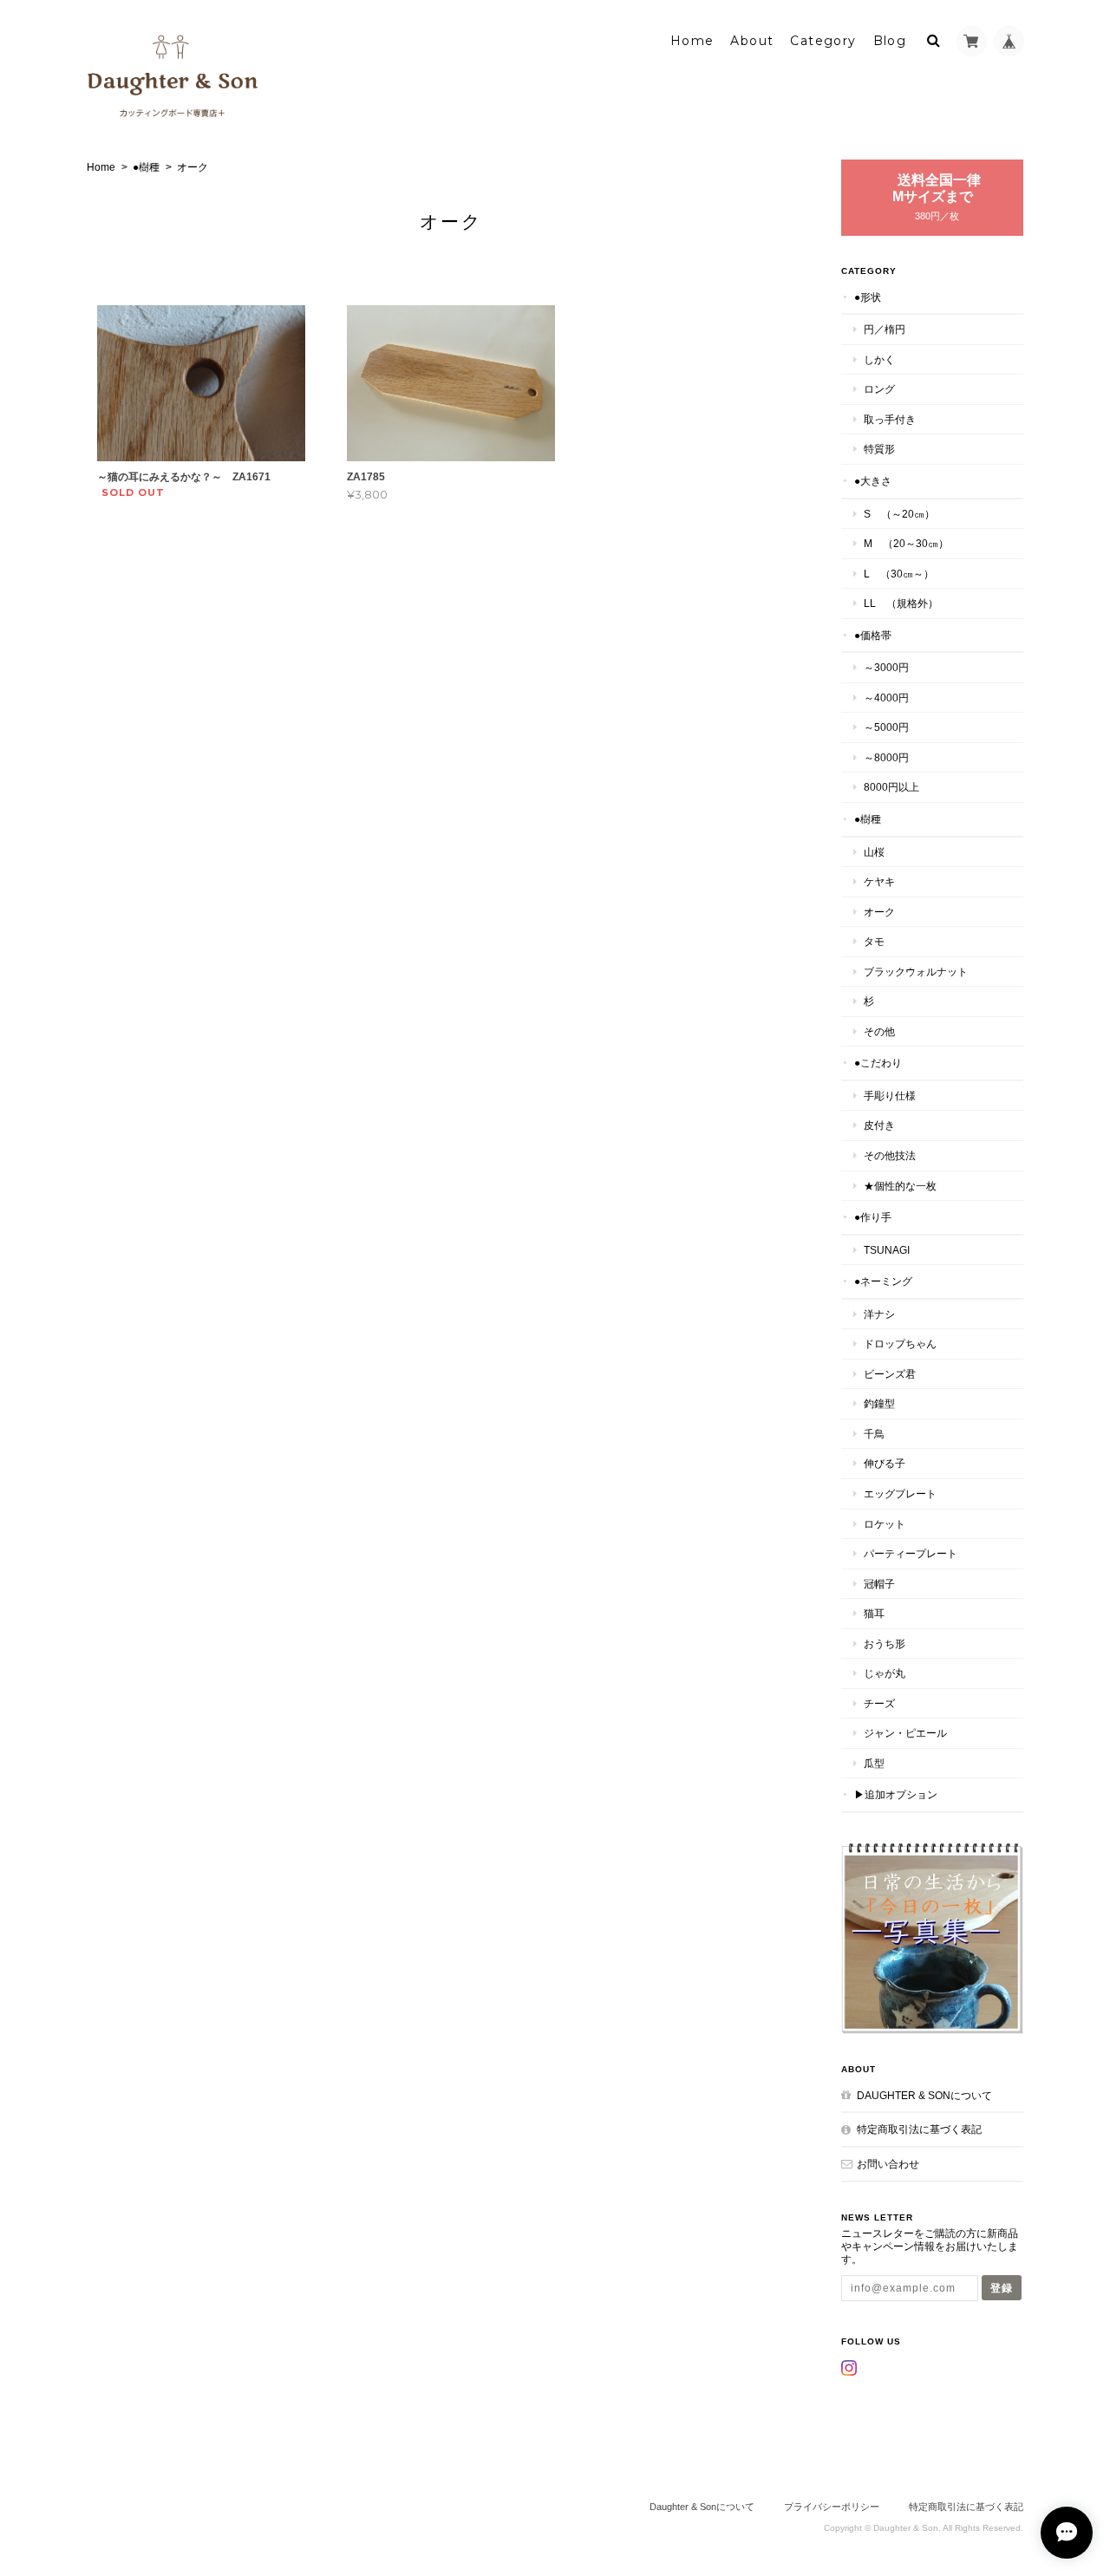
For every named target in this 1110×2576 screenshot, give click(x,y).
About (752, 41)
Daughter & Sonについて (924, 2095)
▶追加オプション (896, 1794)
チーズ (879, 1703)
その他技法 (890, 1155)
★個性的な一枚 (900, 1186)
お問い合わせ (888, 2164)
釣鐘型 (879, 1403)
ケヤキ (879, 881)
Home (692, 41)
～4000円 (886, 698)
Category (823, 41)
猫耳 (874, 1613)
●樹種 (146, 167)
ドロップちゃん (900, 1343)
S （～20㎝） (899, 514)
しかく (879, 359)
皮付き (879, 1125)
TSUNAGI (887, 1250)
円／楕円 (885, 329)
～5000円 (886, 727)
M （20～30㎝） (906, 543)
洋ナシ (879, 1314)
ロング (879, 389)
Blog (890, 41)
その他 (879, 1031)
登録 (1002, 2288)
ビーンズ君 (890, 1374)
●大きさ (873, 481)
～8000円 (886, 757)
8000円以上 (891, 787)
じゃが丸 (885, 1673)
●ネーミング (883, 1281)
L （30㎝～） (899, 574)
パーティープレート (911, 1553)
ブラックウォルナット (916, 972)
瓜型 (874, 1763)
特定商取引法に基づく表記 (919, 2129)
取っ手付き (890, 419)
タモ (874, 941)
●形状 (868, 297)
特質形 (879, 449)
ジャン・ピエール (905, 1733)
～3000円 (886, 667)
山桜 (874, 852)
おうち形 (885, 1643)
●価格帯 (873, 635)
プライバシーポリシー (832, 2507)
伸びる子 (885, 1463)
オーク (879, 912)
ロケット (885, 1524)
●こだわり (878, 1063)
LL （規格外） (901, 603)
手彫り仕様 (890, 1096)
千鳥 (874, 1434)
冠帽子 (879, 1584)
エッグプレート (900, 1493)
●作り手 (873, 1217)
